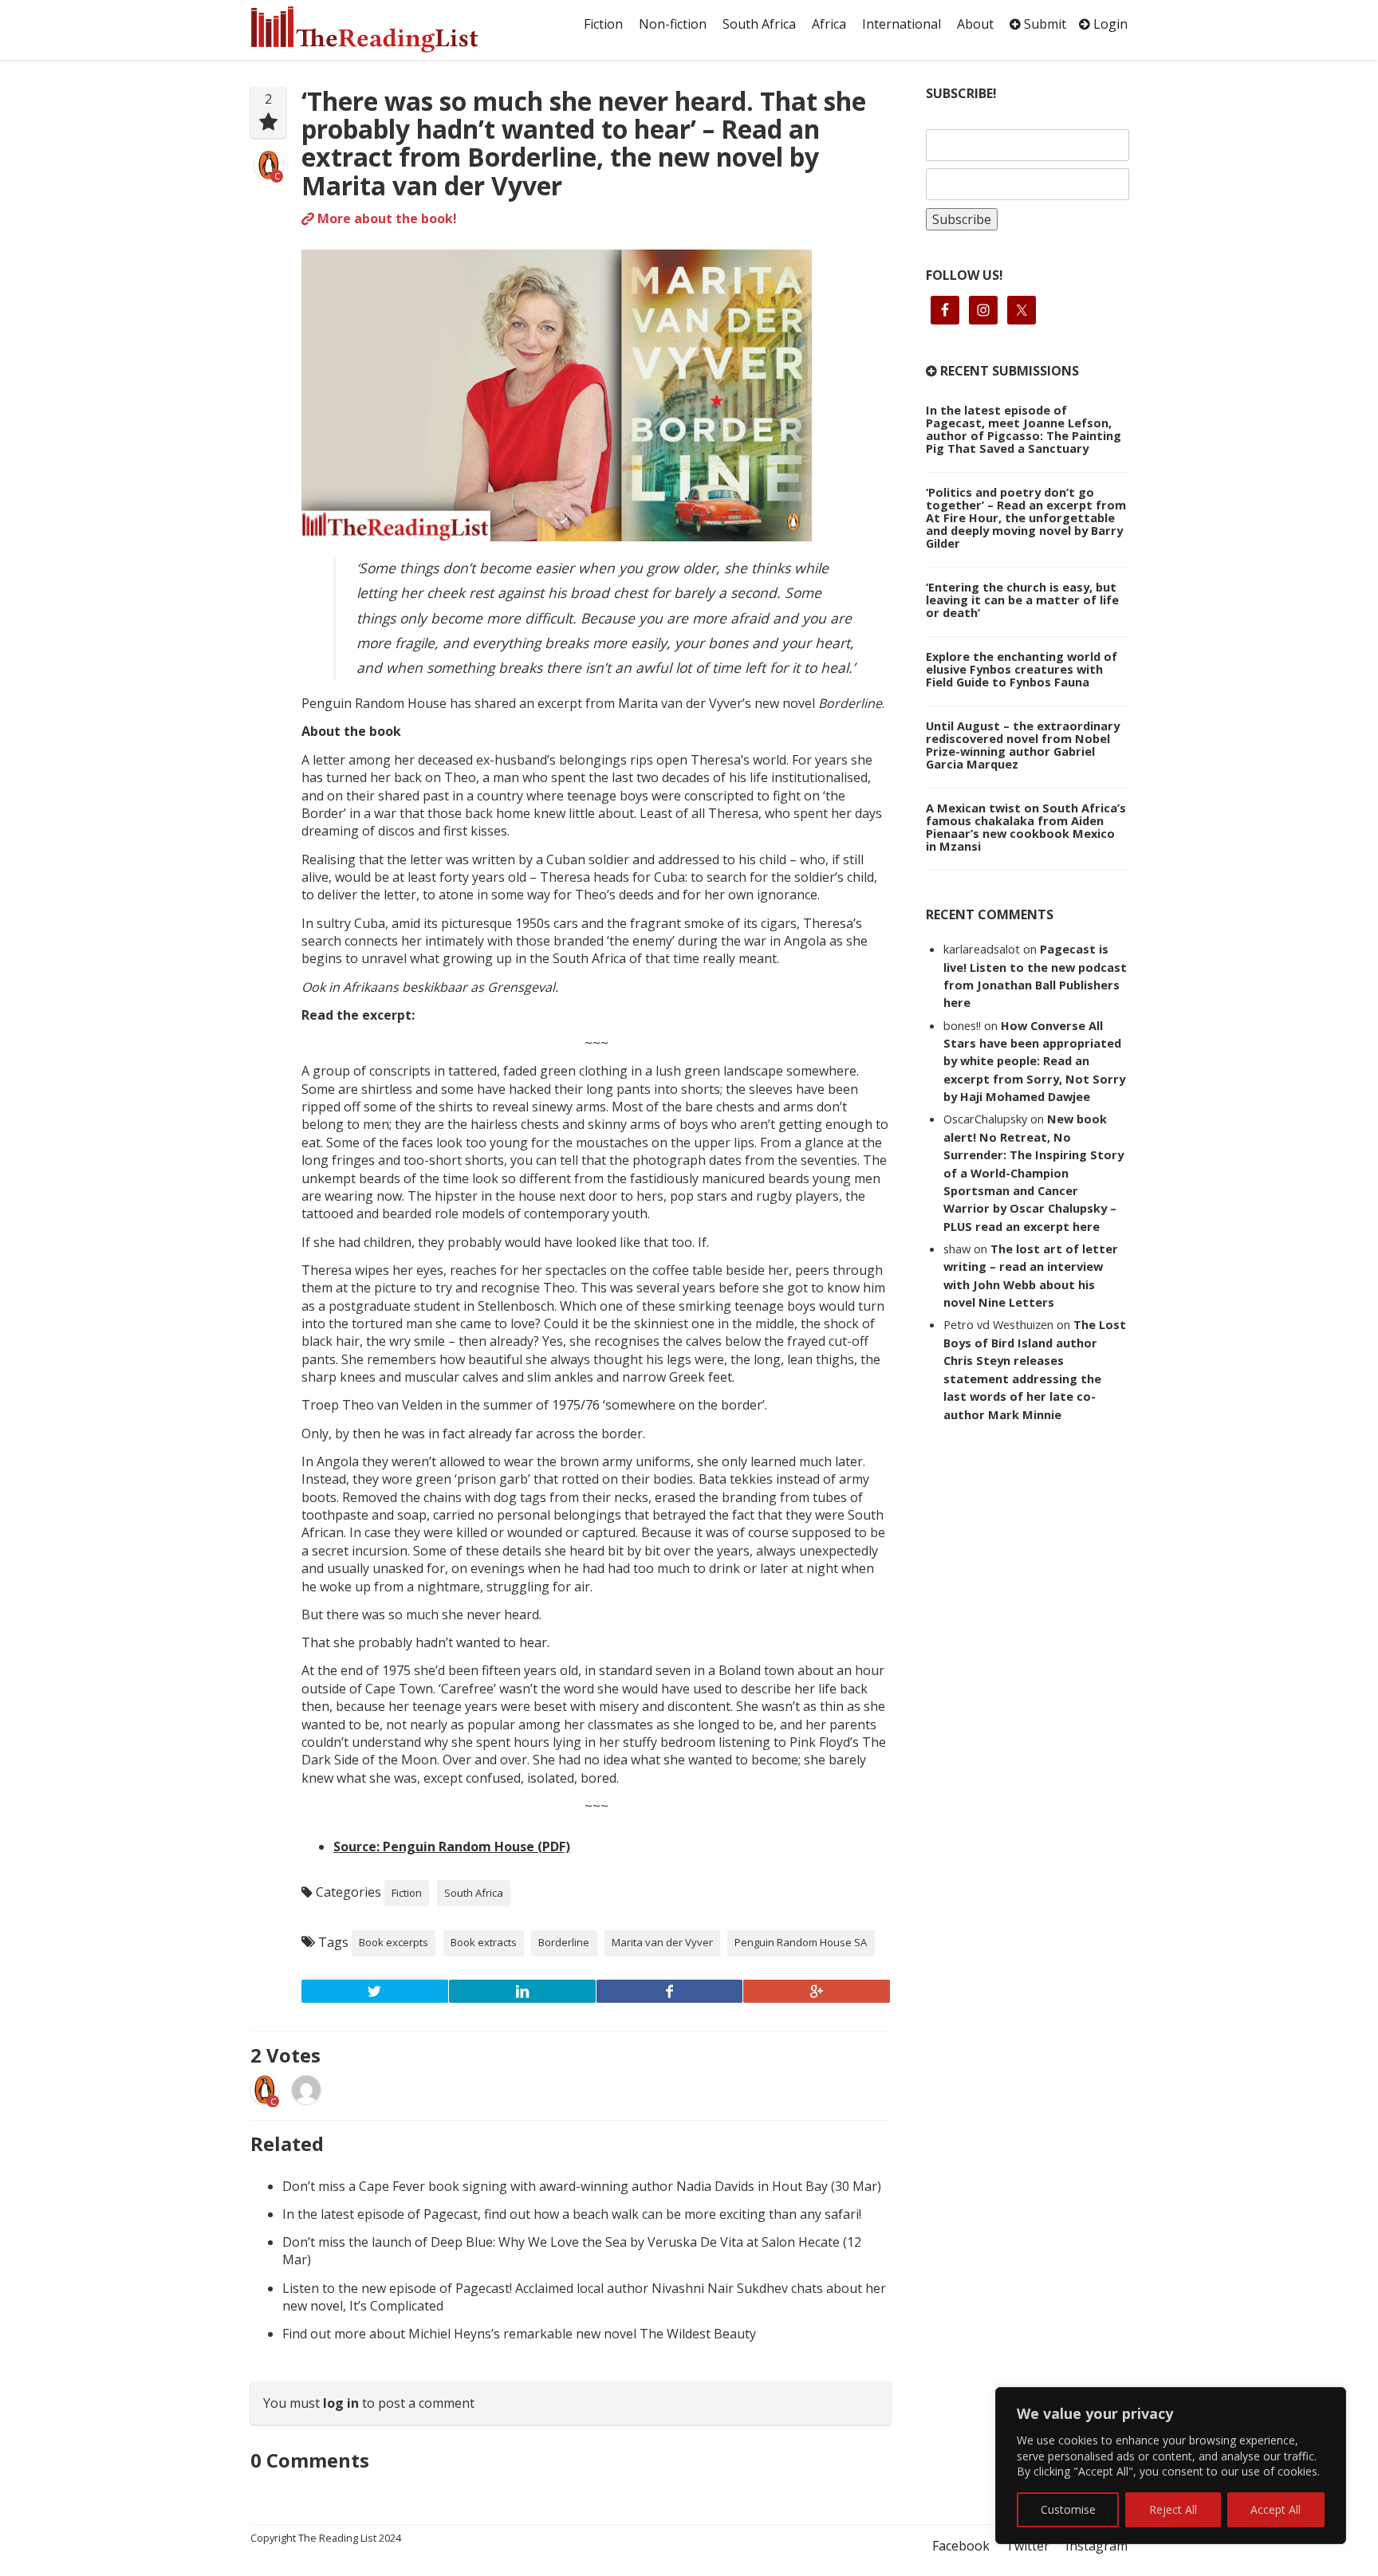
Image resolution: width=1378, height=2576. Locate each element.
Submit (1043, 24)
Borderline (564, 1942)
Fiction (603, 24)
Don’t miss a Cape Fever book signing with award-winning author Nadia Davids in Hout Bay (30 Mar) (582, 2186)
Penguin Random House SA (801, 1942)
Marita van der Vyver (662, 1942)
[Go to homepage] (382, 29)
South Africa (759, 24)
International (902, 24)
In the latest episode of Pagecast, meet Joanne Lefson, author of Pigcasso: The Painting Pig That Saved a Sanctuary (1024, 429)
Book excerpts (394, 1942)
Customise (1068, 2509)
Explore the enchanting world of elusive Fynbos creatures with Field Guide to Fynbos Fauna (1022, 669)
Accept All (1276, 2509)
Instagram (1096, 2546)
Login (1109, 24)
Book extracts (484, 1942)
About (975, 24)
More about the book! (386, 218)
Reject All (1173, 2509)
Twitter (1028, 2546)
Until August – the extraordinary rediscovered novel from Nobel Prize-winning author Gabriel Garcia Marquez (1023, 745)
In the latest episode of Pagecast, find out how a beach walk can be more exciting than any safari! (572, 2214)
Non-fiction (673, 24)
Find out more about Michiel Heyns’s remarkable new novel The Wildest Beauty (519, 2334)
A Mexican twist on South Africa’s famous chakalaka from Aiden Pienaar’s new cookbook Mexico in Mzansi (1026, 827)
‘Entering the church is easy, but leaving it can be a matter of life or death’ (1022, 600)
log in (341, 2403)
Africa (829, 24)
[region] (1171, 2466)
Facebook (961, 2546)
